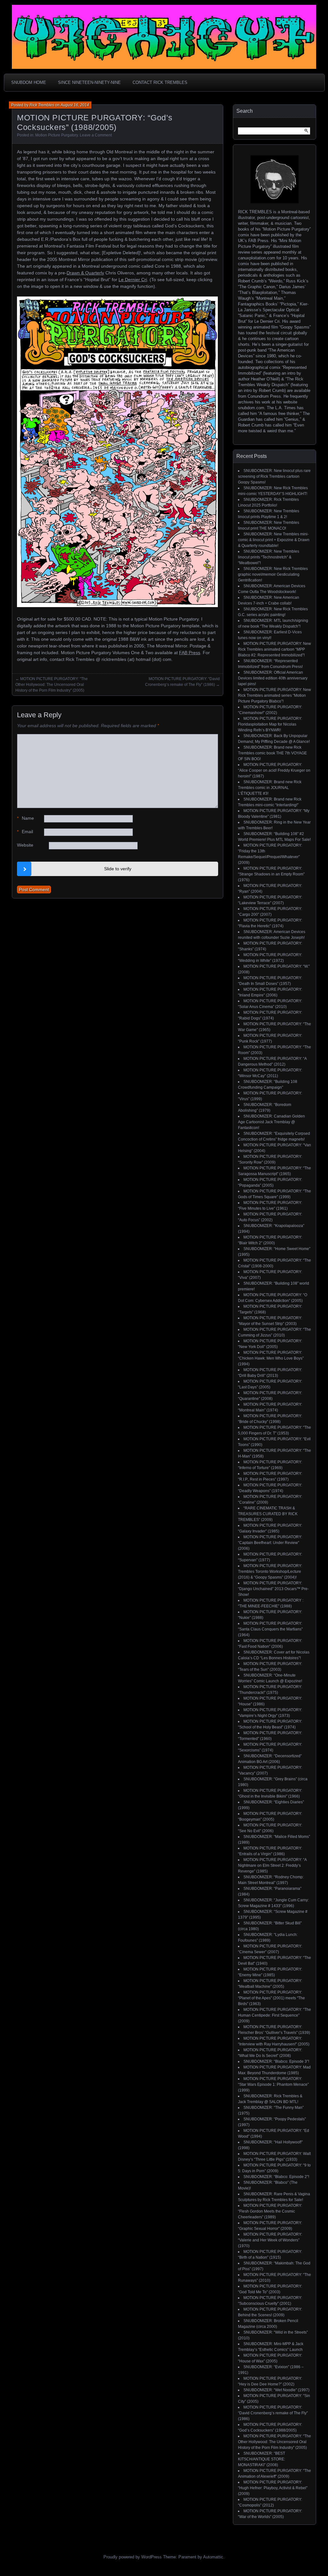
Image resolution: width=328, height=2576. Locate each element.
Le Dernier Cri (133, 280)
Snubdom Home (29, 82)
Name (25, 818)
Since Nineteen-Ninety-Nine (89, 82)
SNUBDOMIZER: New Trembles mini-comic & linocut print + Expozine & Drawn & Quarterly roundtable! (274, 540)
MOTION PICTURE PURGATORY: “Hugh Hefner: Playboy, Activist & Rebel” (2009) (273, 2488)
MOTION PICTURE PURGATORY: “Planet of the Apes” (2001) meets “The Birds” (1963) (271, 1998)
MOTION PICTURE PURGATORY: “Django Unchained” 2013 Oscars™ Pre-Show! (273, 1589)
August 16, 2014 (75, 105)
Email (25, 832)
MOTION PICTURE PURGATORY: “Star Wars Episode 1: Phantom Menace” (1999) (273, 2084)
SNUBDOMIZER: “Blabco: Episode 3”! (276, 2061)
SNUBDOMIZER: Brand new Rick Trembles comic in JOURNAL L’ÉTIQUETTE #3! (270, 788)
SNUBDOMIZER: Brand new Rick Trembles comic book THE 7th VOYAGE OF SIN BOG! (272, 753)
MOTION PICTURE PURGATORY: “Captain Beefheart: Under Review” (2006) (270, 1543)
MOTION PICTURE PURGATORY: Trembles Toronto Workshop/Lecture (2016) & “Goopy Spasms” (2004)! (270, 1572)
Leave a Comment (96, 135)
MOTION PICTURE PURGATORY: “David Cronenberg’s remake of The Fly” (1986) (273, 2413)
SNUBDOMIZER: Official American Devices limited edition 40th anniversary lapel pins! (273, 678)
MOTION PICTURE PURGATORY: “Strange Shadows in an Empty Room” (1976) (271, 874)
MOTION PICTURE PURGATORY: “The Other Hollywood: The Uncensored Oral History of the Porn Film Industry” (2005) (52, 685)
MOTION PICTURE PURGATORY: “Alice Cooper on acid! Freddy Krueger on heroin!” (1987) (274, 770)
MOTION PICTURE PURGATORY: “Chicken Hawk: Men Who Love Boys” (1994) (271, 1358)
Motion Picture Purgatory (57, 135)
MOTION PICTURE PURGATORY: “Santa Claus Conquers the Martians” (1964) (270, 1629)
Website (25, 845)
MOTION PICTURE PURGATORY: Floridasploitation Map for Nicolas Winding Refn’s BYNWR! (270, 724)
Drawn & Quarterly (85, 273)
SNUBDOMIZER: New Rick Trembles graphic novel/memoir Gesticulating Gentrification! (273, 574)
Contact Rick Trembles (160, 82)
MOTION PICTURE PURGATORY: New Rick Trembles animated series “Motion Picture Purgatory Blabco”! (275, 695)
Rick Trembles (42, 105)
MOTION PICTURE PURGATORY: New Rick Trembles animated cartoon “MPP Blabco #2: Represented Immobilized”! (275, 649)
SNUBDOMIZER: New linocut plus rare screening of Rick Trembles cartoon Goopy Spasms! (274, 476)
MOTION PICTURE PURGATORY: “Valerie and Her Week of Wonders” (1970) (270, 2240)
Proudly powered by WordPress (133, 2557)
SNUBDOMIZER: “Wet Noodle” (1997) (276, 2390)
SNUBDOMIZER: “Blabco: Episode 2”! (276, 2177)
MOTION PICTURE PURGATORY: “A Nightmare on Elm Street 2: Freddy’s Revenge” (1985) (272, 1865)
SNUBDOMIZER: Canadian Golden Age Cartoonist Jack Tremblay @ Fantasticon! (271, 1122)
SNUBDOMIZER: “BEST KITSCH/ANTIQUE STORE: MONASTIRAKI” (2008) (262, 2459)
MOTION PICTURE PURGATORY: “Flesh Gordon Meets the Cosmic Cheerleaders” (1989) (270, 2211)
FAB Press (190, 653)
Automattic (213, 2557)
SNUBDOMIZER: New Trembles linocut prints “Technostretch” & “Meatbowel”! (269, 557)
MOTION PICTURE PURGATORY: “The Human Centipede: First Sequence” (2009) (275, 2015)
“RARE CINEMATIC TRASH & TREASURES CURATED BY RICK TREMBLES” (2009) (268, 1514)
